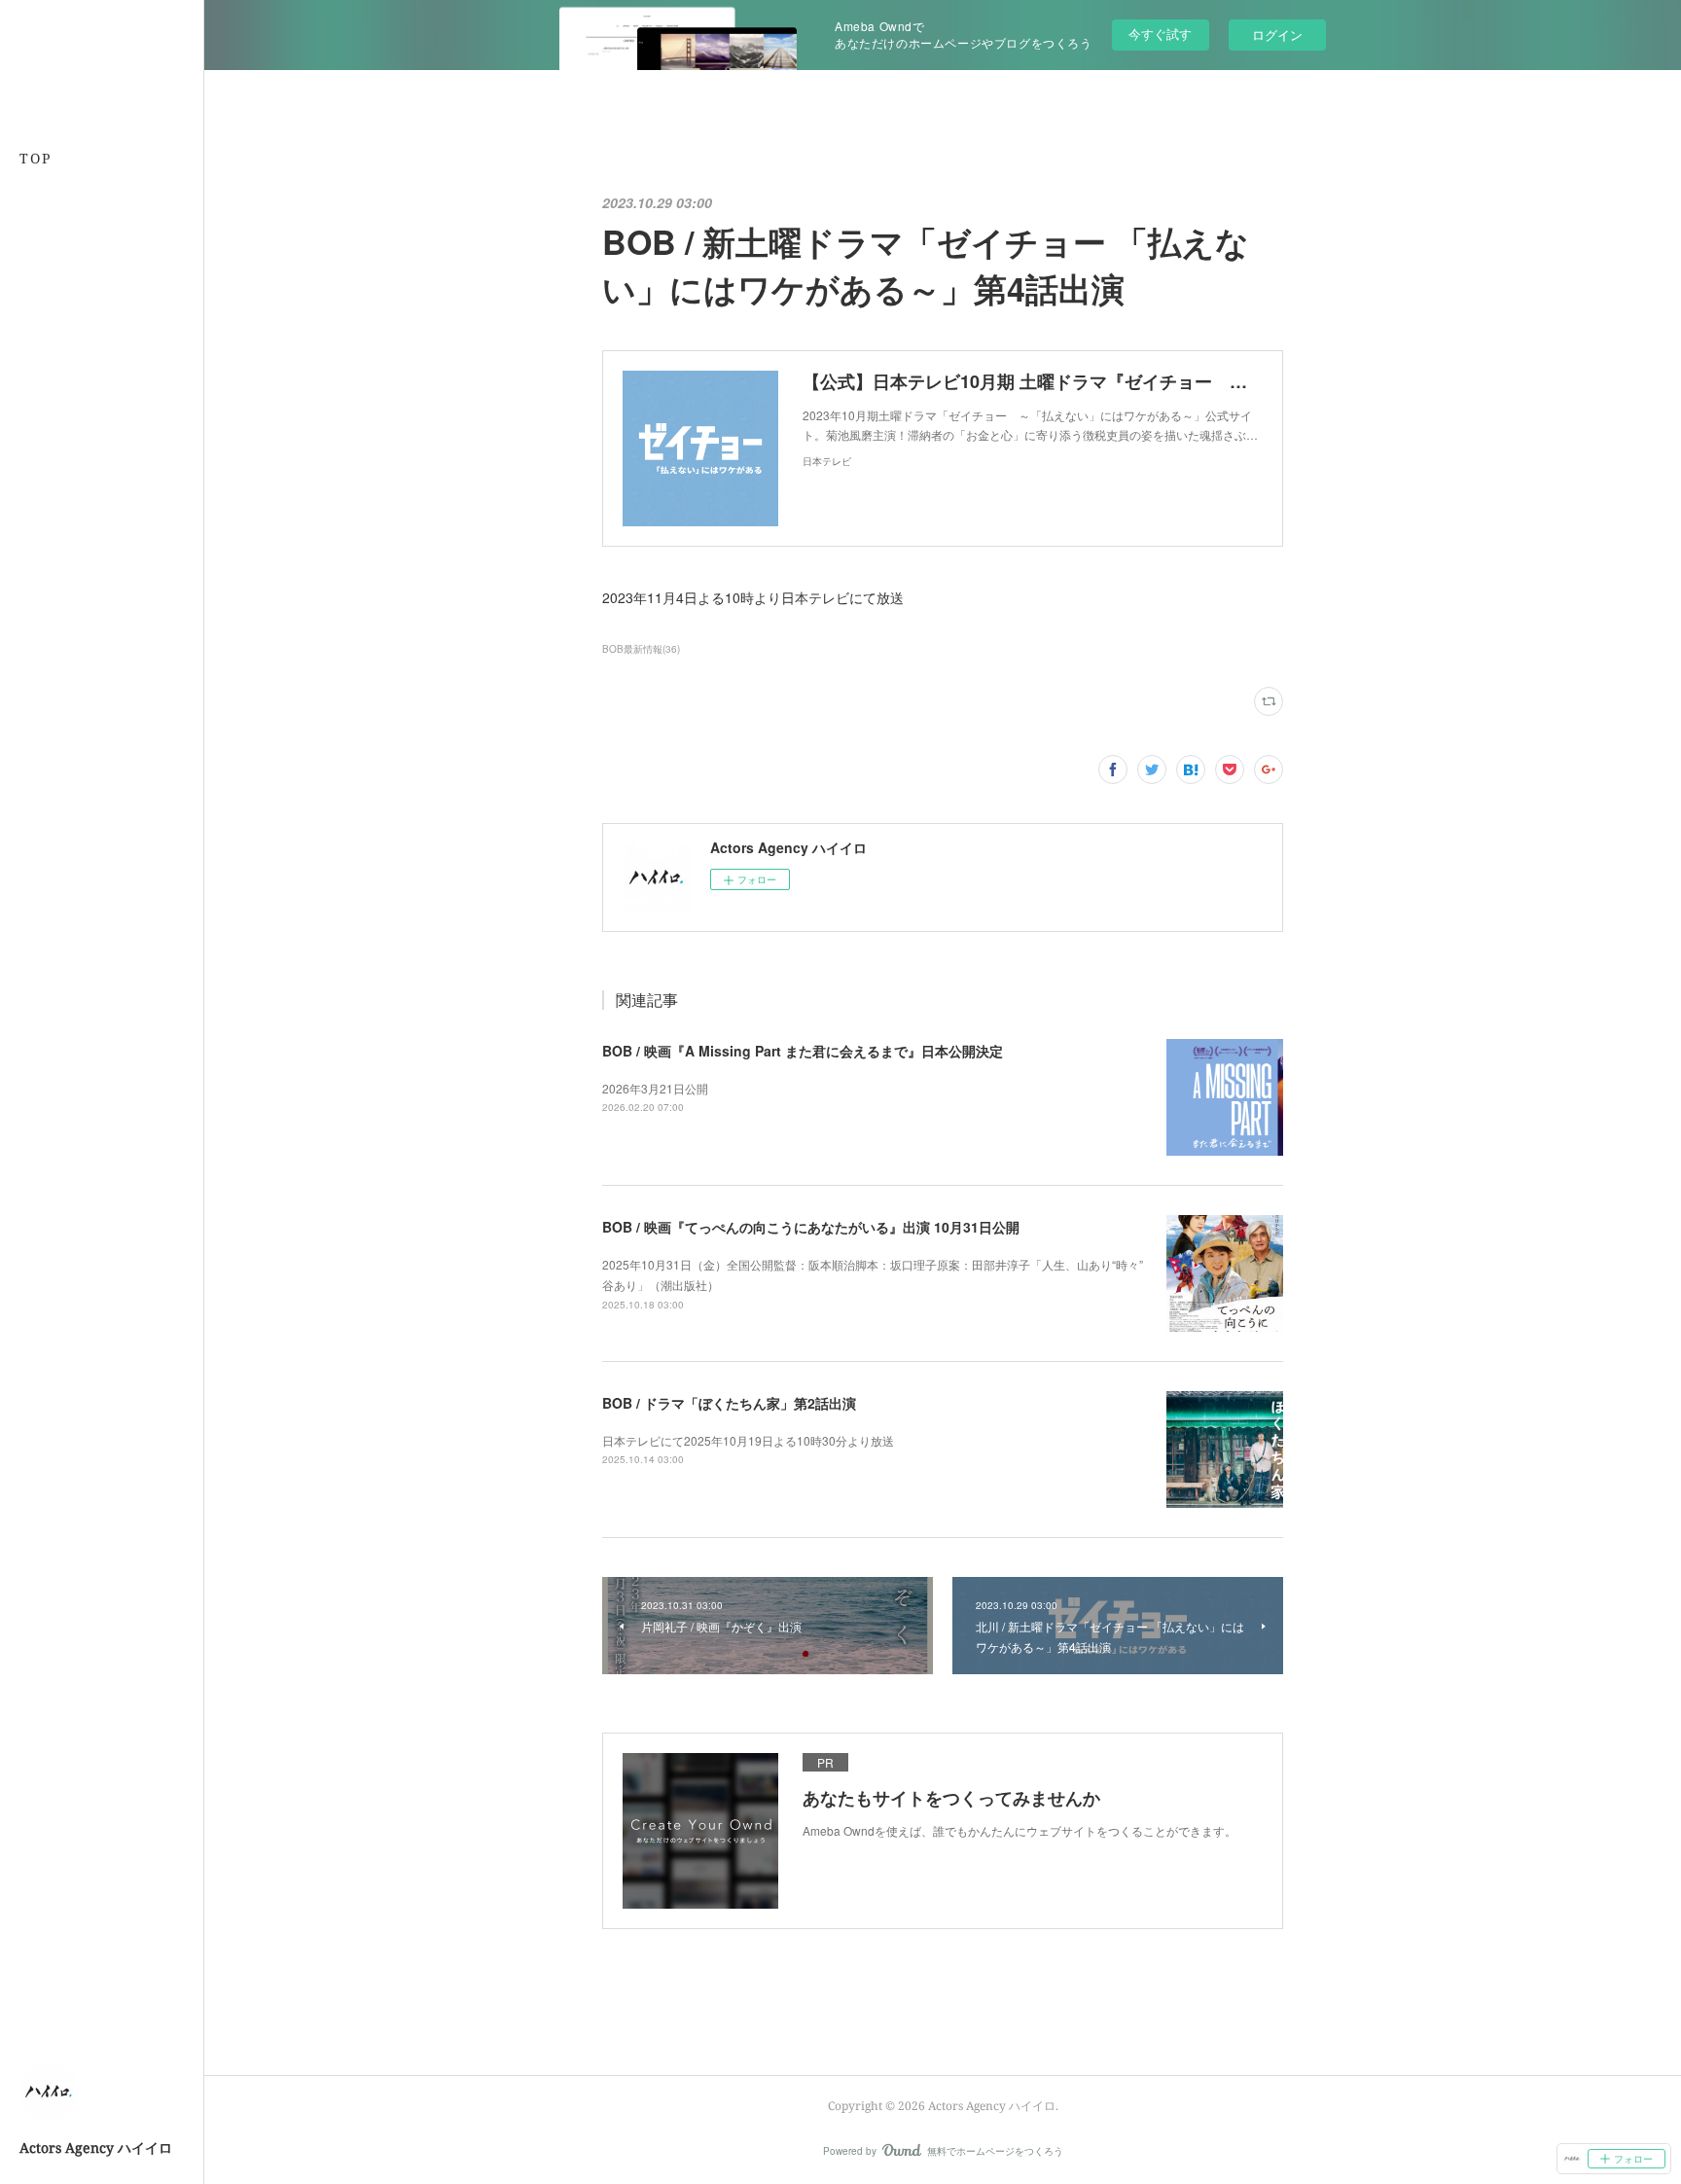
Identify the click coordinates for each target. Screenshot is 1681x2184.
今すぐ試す (1160, 34)
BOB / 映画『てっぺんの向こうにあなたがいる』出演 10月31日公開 (811, 1227)
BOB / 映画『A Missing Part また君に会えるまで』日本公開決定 (803, 1051)
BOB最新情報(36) (641, 649)
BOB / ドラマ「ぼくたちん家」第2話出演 (729, 1403)
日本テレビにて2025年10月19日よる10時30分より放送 (748, 1440)
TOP (36, 158)
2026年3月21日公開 (655, 1088)
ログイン (1277, 35)
